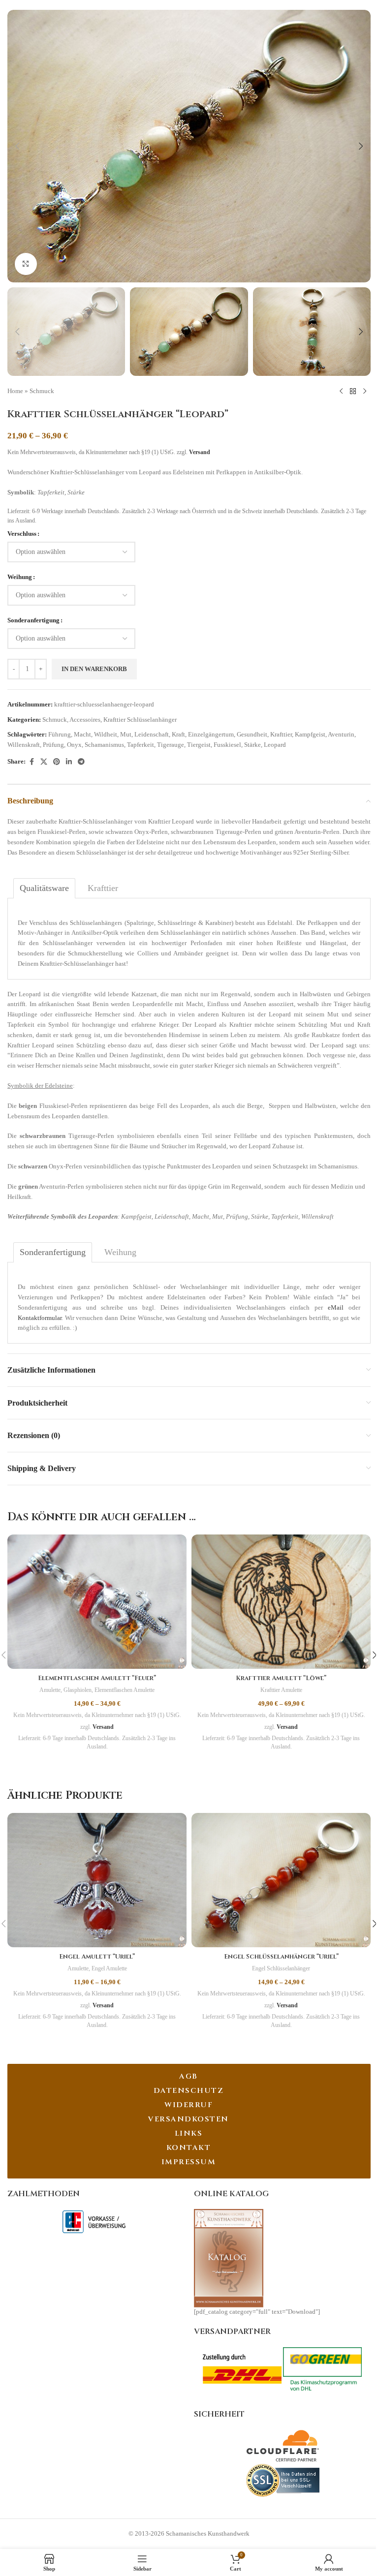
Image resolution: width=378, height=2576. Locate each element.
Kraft (178, 734)
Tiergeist (199, 745)
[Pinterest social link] (57, 762)
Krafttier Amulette (281, 1690)
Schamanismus (104, 745)
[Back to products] (353, 392)
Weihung (20, 577)
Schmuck (42, 391)
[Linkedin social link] (69, 762)
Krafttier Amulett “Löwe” (281, 1678)
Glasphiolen (78, 1690)
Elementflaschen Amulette (125, 1690)
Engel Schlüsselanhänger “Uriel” (281, 1957)
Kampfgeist (310, 734)
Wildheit (106, 734)
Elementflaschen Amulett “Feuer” (97, 1678)
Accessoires (85, 720)
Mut (126, 734)
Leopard (275, 745)
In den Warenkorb (94, 669)
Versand (200, 452)
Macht (82, 734)
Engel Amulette (109, 1968)
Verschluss (22, 534)
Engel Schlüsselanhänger (281, 1968)
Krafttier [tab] (103, 888)
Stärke (252, 745)
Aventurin (341, 734)
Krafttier (281, 734)
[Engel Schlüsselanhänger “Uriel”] (281, 1880)
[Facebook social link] (31, 762)
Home (15, 391)
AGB (189, 2076)
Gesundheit (252, 734)
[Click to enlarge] (26, 264)
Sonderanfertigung (33, 620)
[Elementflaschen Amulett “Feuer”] (97, 1602)
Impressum (189, 2162)
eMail (336, 1307)
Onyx (74, 745)
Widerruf (189, 2105)
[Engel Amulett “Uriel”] (97, 1880)
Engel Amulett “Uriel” (97, 1957)
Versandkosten (189, 2119)
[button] (17, 146)
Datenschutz (189, 2091)
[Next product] (365, 392)
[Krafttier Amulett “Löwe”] (281, 1602)
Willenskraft (24, 745)
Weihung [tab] (120, 1252)
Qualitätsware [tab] (44, 888)
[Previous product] (341, 392)
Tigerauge (171, 745)
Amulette (50, 1690)
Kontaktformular (40, 1318)
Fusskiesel (227, 745)
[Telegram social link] (81, 762)
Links (189, 2133)
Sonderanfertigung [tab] (53, 1252)
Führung (60, 734)
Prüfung (53, 745)
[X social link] (44, 762)
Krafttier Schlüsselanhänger (140, 720)
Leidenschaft (152, 734)
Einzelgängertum (211, 734)
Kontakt (189, 2148)
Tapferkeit (141, 745)
